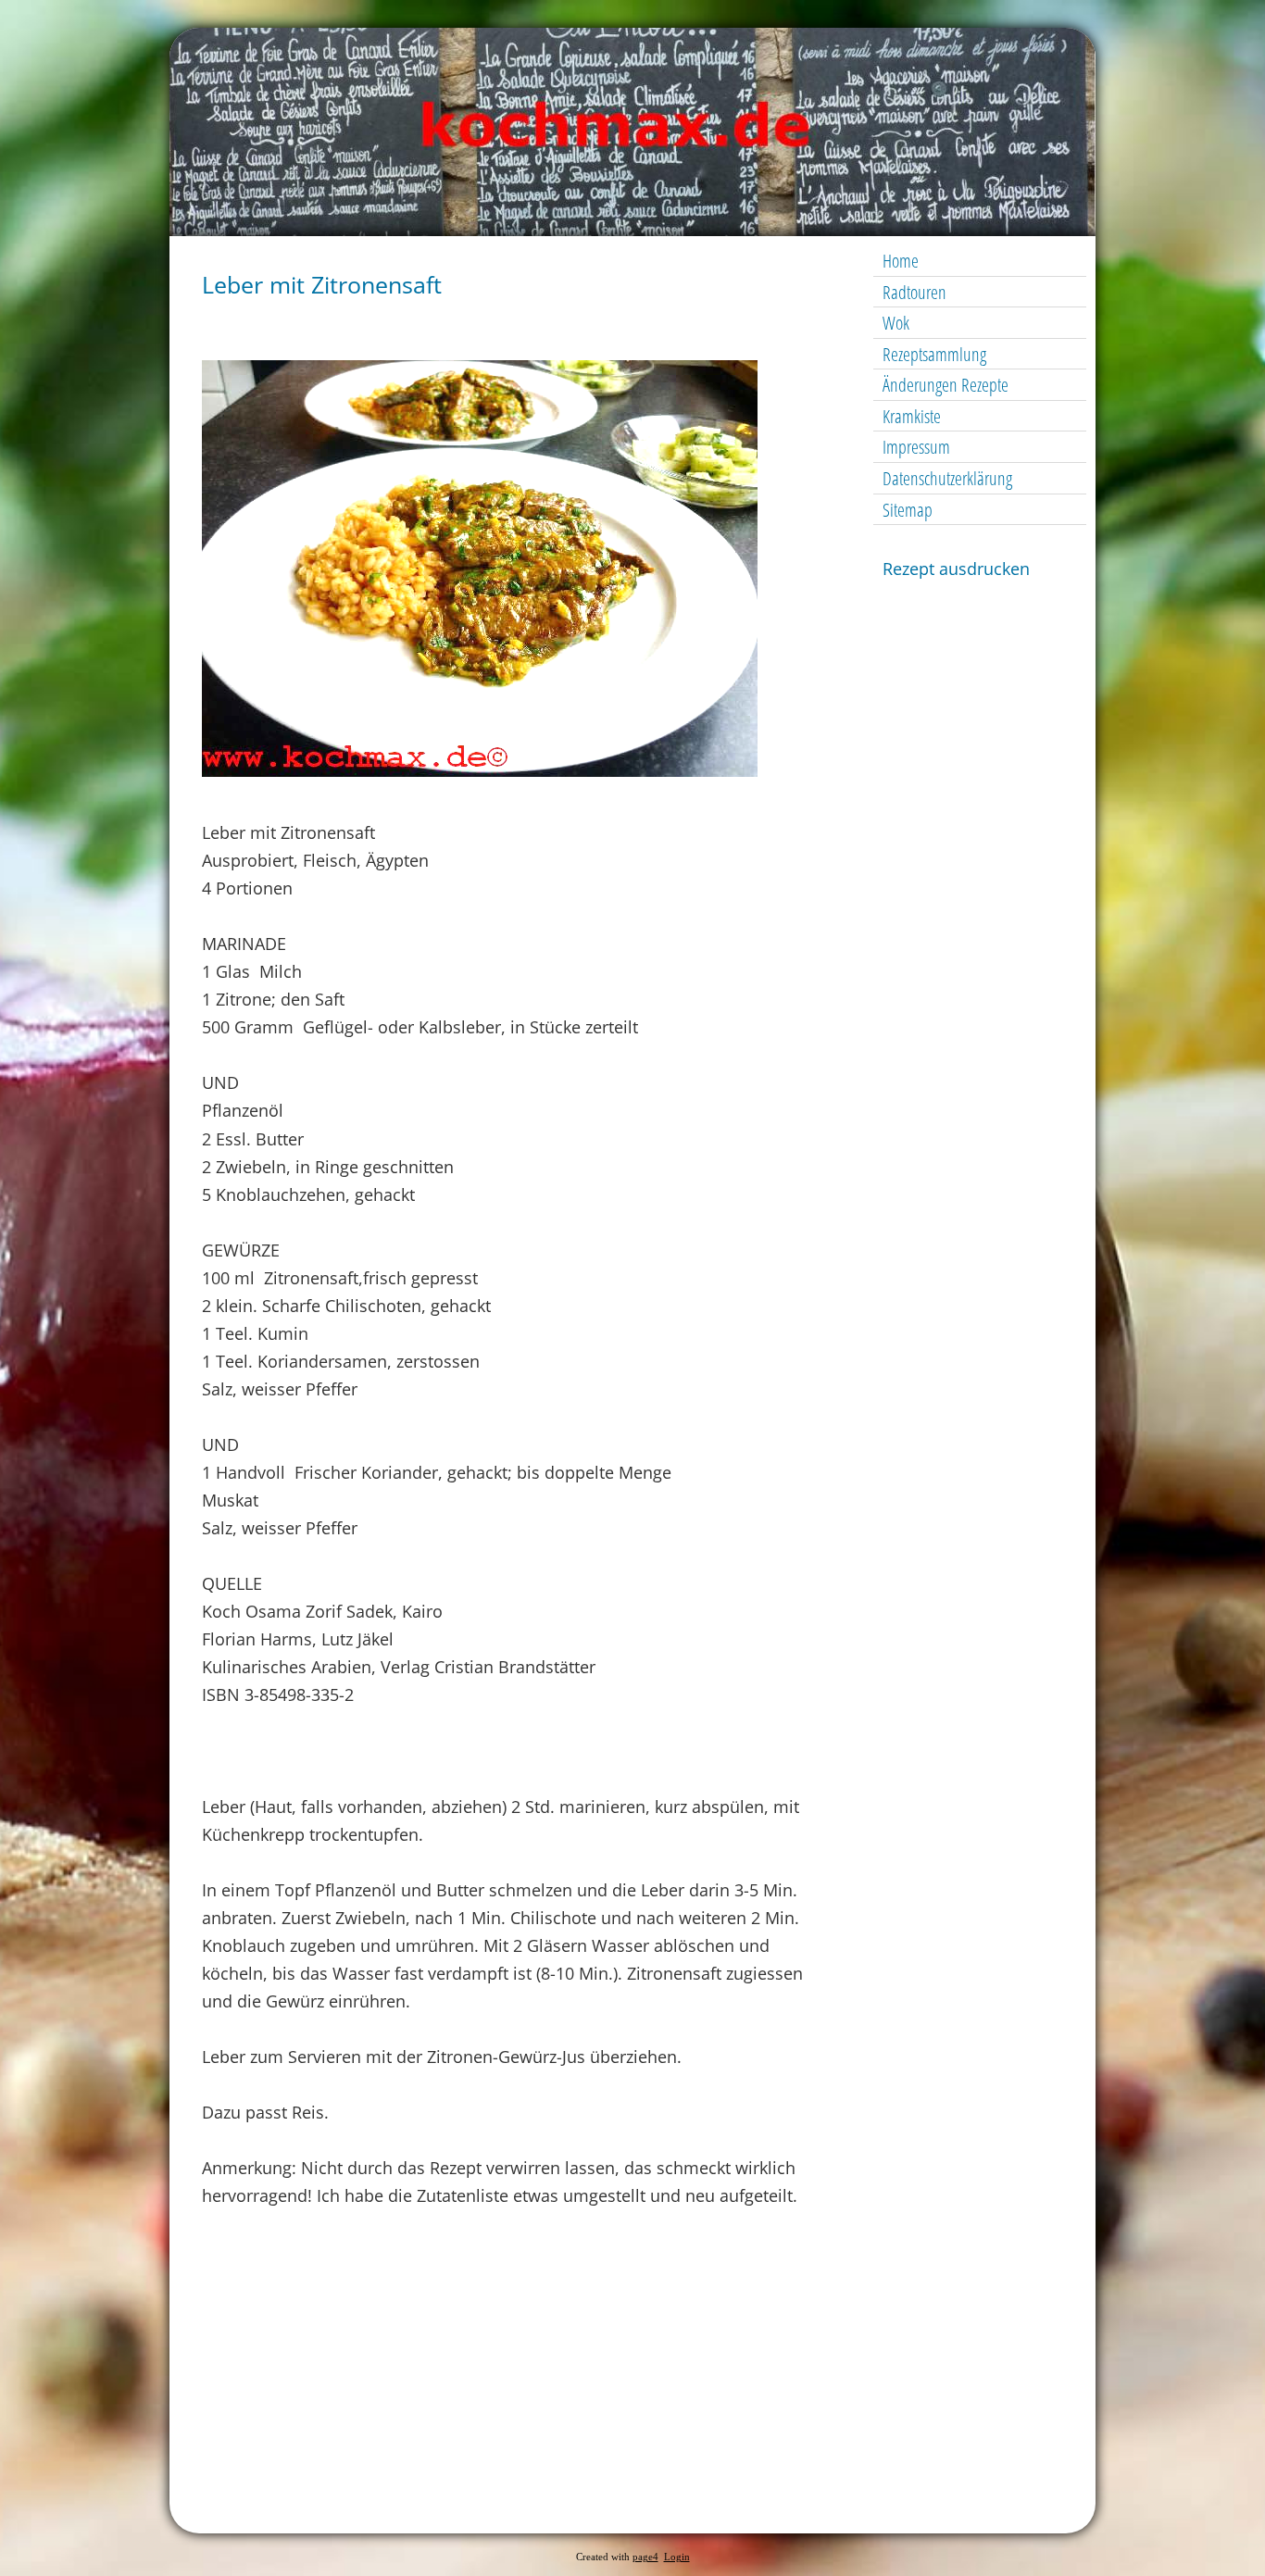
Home (901, 261)
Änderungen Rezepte (946, 385)
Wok (896, 323)
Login (677, 2557)
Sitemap (908, 510)
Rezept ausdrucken (956, 569)
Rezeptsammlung (934, 354)
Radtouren (914, 292)
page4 (645, 2557)
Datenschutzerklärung (947, 478)
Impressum (916, 447)
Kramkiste (912, 416)
